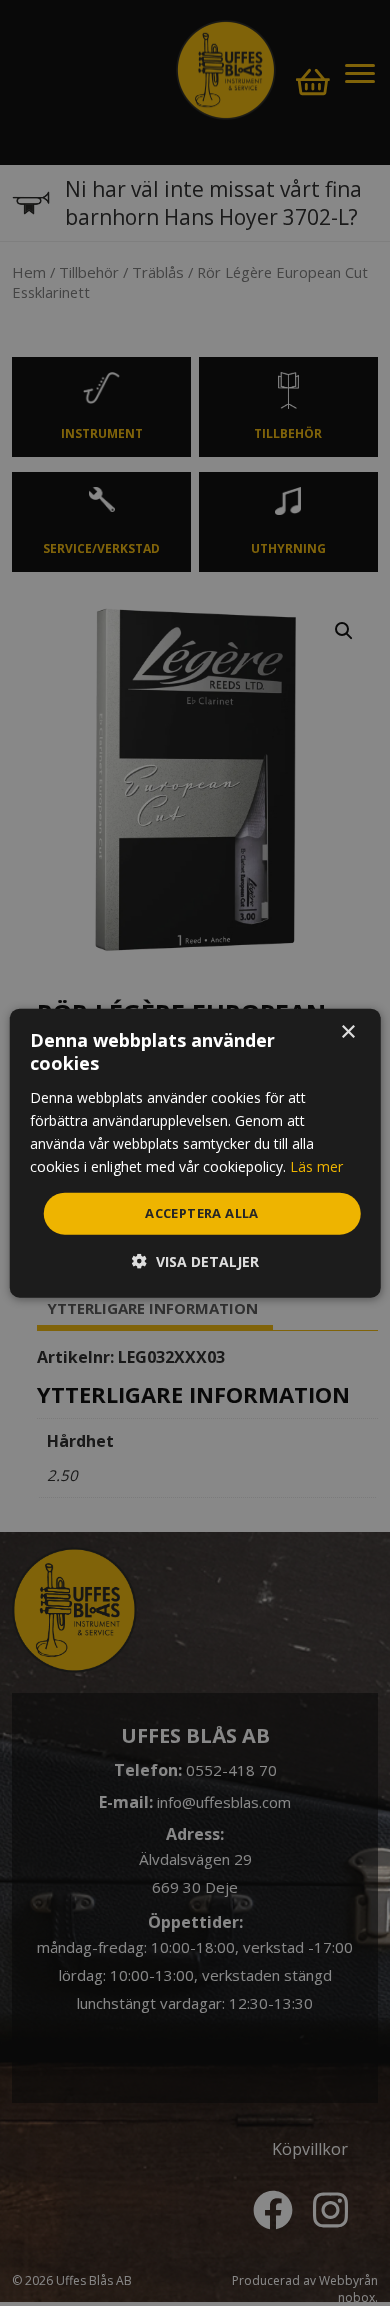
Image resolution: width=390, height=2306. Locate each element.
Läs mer (316, 1166)
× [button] (347, 1032)
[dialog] (195, 1153)
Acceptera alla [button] (202, 1213)
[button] (195, 1260)
